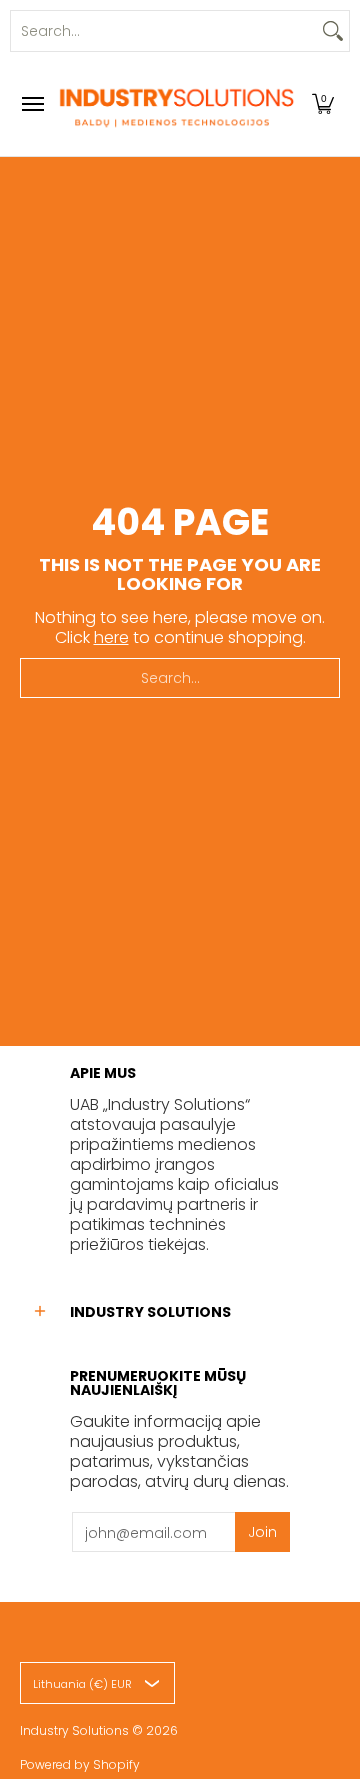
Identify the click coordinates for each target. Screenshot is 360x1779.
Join (262, 1532)
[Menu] (32, 104)
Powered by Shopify (80, 1764)
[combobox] (164, 31)
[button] (323, 104)
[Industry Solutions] (175, 104)
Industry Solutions (74, 1730)
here (111, 637)
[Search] (333, 31)
